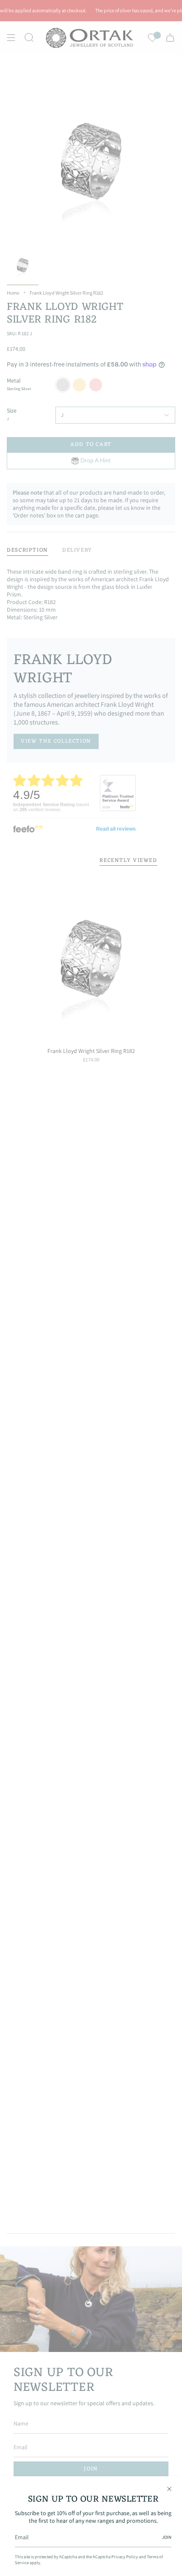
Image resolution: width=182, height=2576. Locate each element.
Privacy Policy (125, 2557)
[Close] (169, 2489)
